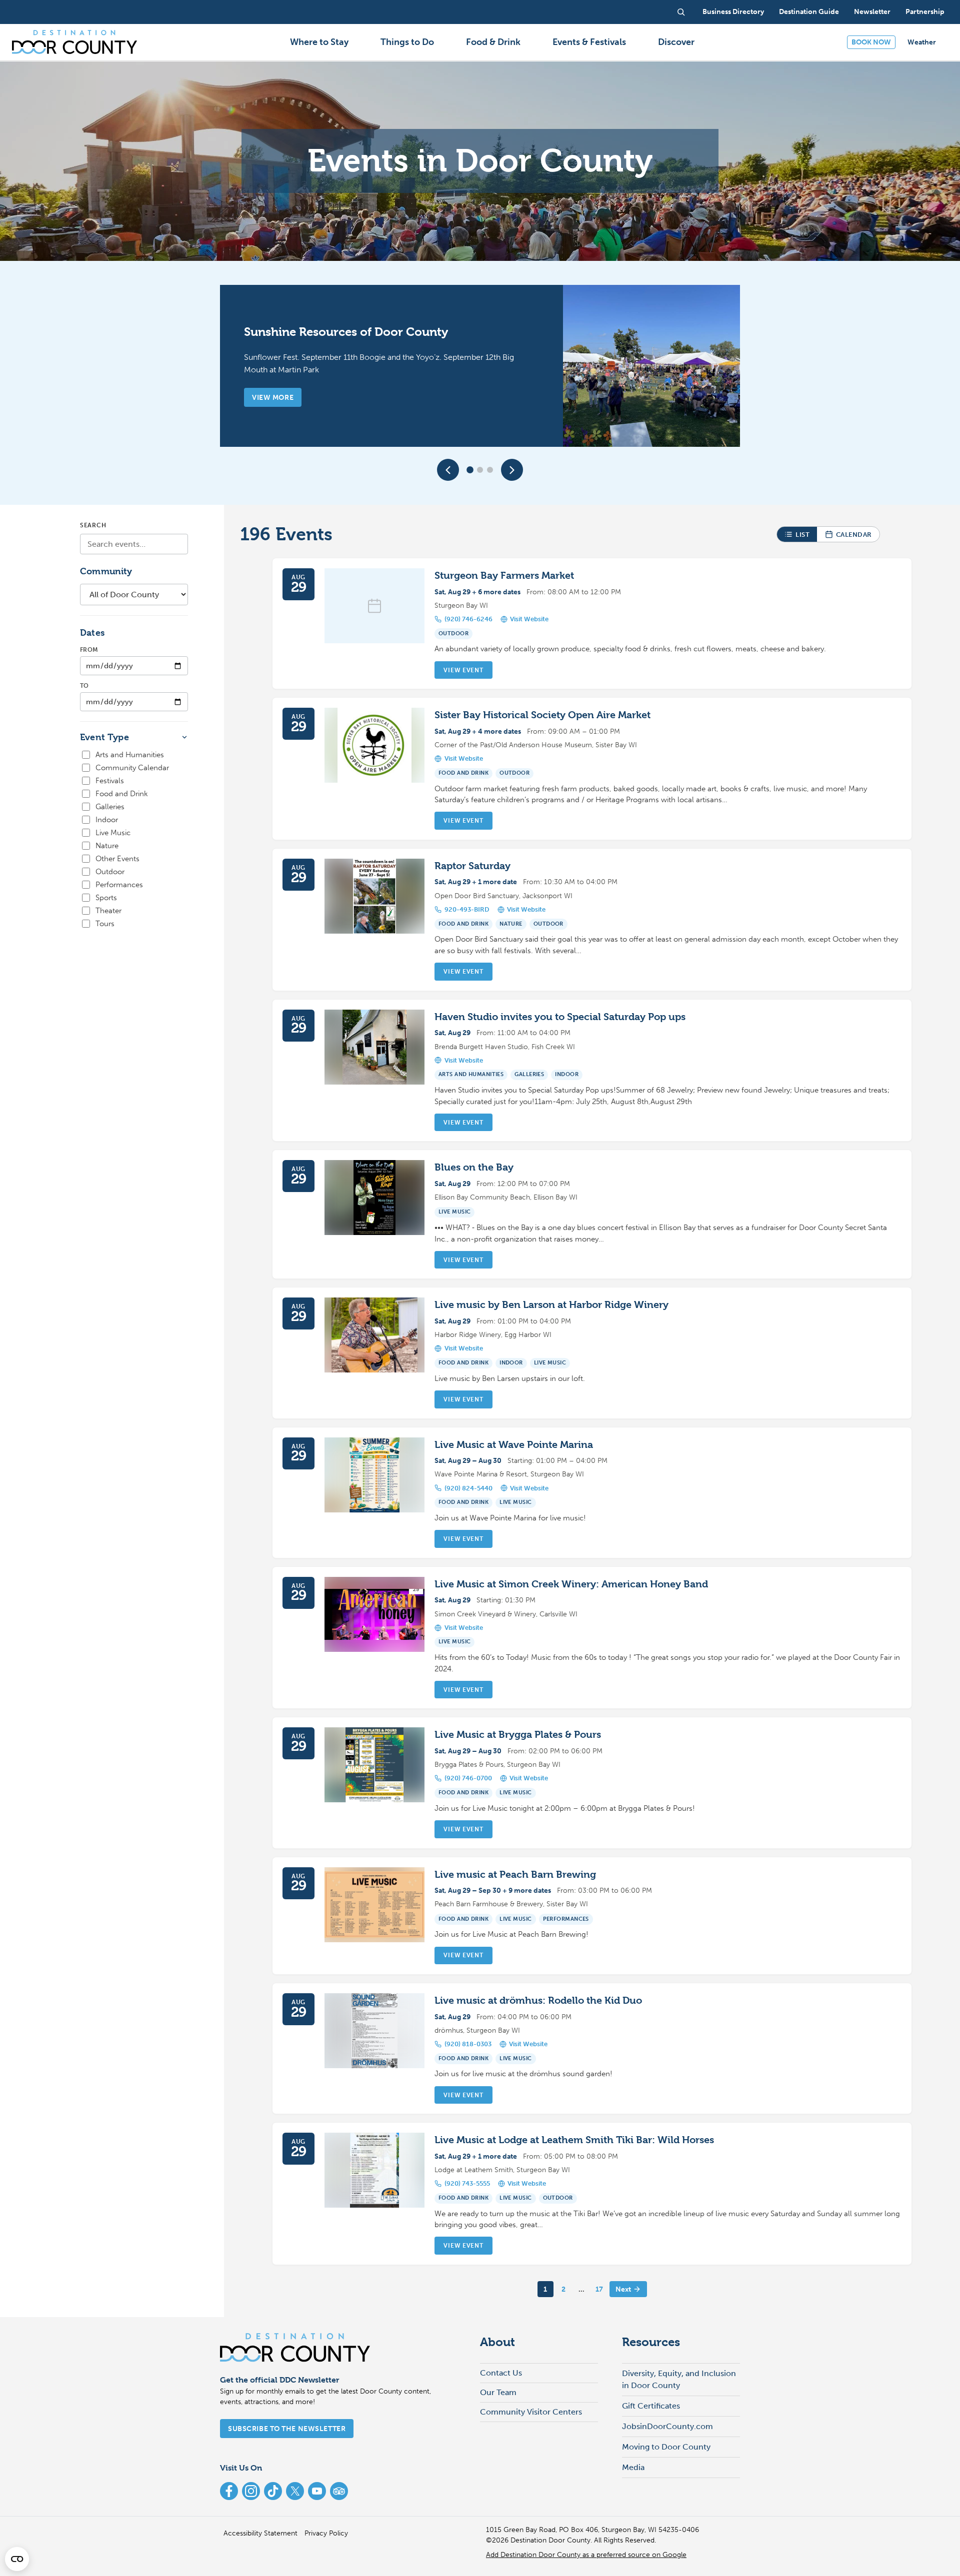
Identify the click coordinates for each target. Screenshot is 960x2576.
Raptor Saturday (472, 866)
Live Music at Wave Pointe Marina (514, 1445)
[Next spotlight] (512, 470)
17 (599, 2289)
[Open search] (681, 12)
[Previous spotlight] (448, 470)
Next (623, 2289)
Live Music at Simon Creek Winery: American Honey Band (571, 1584)
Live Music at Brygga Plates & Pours (518, 1735)
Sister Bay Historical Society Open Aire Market (542, 715)
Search (93, 525)
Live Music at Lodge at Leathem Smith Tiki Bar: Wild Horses (574, 2140)
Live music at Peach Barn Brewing (515, 1875)
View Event (463, 670)
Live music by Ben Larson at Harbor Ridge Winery (551, 1305)
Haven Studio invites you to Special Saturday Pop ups (560, 1017)
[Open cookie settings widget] (17, 2559)
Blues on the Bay (474, 1167)
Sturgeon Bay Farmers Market (504, 576)
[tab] (470, 470)
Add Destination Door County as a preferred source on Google (586, 2555)
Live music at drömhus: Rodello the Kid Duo (538, 2000)
